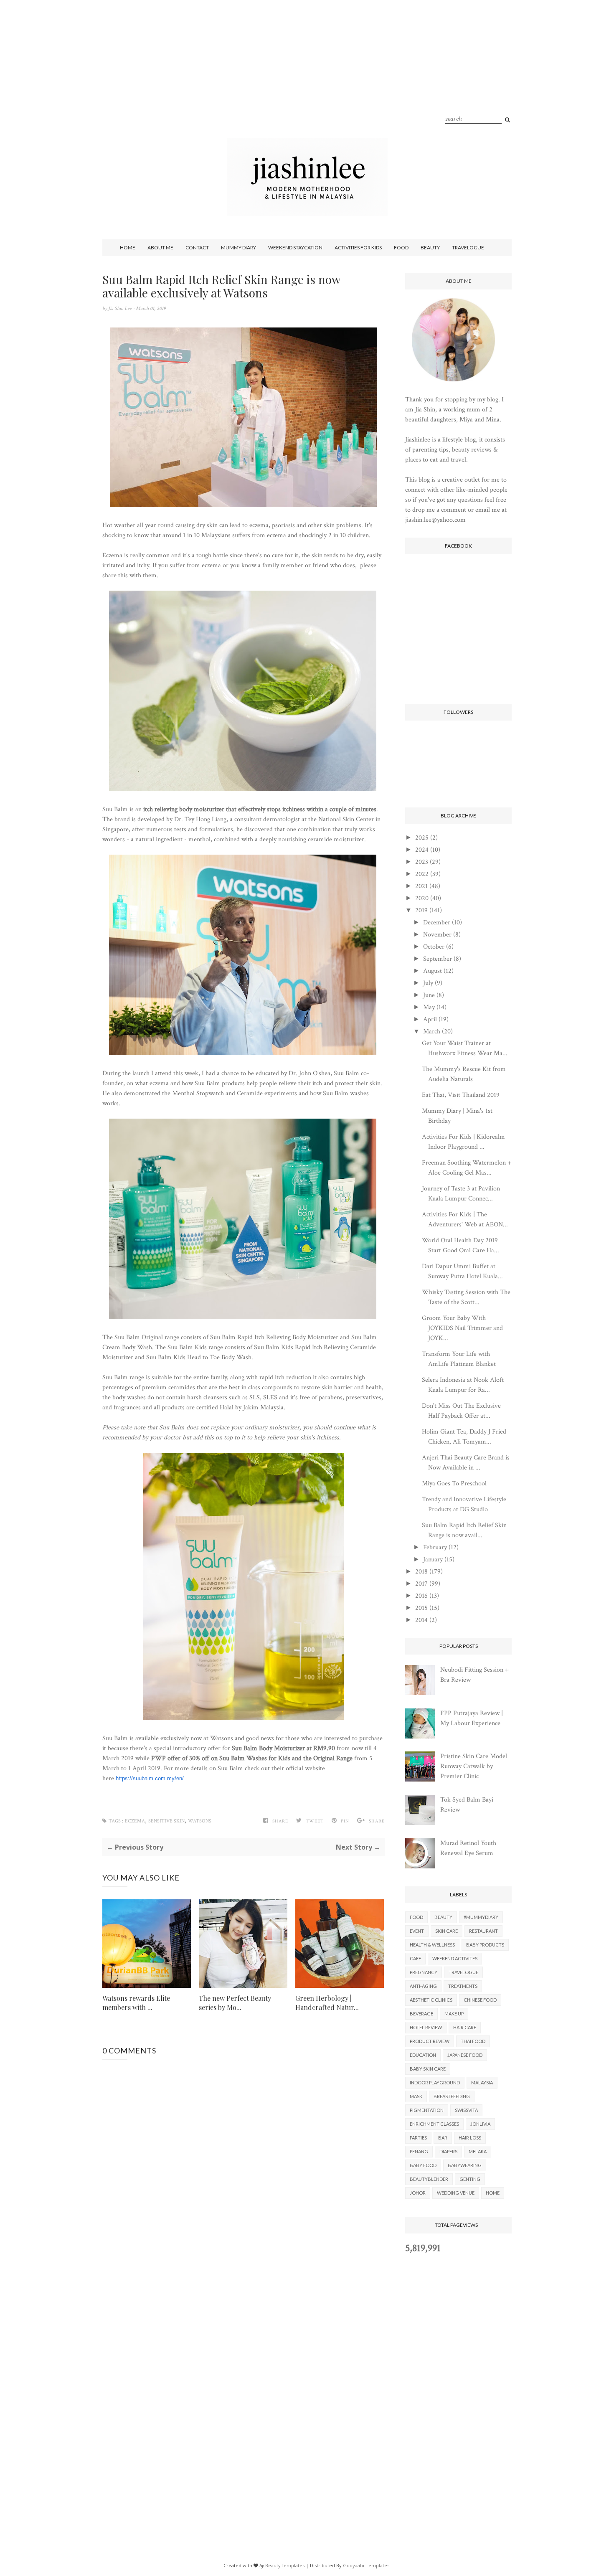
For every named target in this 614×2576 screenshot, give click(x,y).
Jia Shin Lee (121, 308)
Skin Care (447, 1931)
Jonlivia (480, 2124)
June (429, 995)
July (428, 983)
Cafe (415, 1958)
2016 (421, 1596)
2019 (421, 910)
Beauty (430, 247)
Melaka (478, 2151)
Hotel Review (426, 2027)
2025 (422, 838)
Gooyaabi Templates (366, 2565)
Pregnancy (424, 1972)
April (430, 1019)
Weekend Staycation (295, 247)
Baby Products (485, 1945)
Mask (416, 2096)
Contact (197, 247)
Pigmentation (427, 2110)
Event (417, 1931)
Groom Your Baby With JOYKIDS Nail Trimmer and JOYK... (462, 1328)
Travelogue (468, 247)
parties (418, 2138)
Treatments (463, 1986)
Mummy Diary (238, 247)
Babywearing (465, 2165)
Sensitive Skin (166, 1821)
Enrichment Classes (434, 2124)
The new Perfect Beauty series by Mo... (235, 2003)
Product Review (430, 2041)
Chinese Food (480, 2000)
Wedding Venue (456, 2193)
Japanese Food (465, 2055)
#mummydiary (481, 1917)
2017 (421, 1584)
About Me (160, 247)
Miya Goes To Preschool (454, 1483)
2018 (421, 1572)
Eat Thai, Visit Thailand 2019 (461, 1095)
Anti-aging (423, 1986)
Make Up (454, 2014)
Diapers (448, 2151)
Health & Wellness (432, 1945)
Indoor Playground (435, 2082)
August (433, 971)
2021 (421, 886)
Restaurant (483, 1931)
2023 (422, 862)
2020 (422, 898)
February (435, 1547)
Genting (470, 2179)
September (438, 959)
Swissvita (466, 2110)
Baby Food (423, 2165)
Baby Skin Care (428, 2069)
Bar (443, 2138)
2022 (422, 874)
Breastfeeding (452, 2096)
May (429, 1007)
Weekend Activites (455, 1958)
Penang (419, 2151)
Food (401, 247)
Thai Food (473, 2041)
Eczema (135, 1821)
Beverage (421, 2014)
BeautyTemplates (285, 2565)
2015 (421, 1608)
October (434, 947)
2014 (421, 1620)
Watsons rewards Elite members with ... (136, 2003)
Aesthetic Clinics (431, 2000)
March (432, 1032)
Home (128, 247)
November (437, 935)
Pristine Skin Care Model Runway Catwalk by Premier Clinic (474, 1766)
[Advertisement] (307, 79)
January (433, 1560)
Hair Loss (470, 2138)
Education (423, 2055)
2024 (422, 850)
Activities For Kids (358, 247)
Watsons (200, 1821)
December (437, 923)
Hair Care (465, 2027)
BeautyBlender (429, 2179)
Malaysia (482, 2082)
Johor (418, 2193)
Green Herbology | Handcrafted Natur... (327, 2003)
